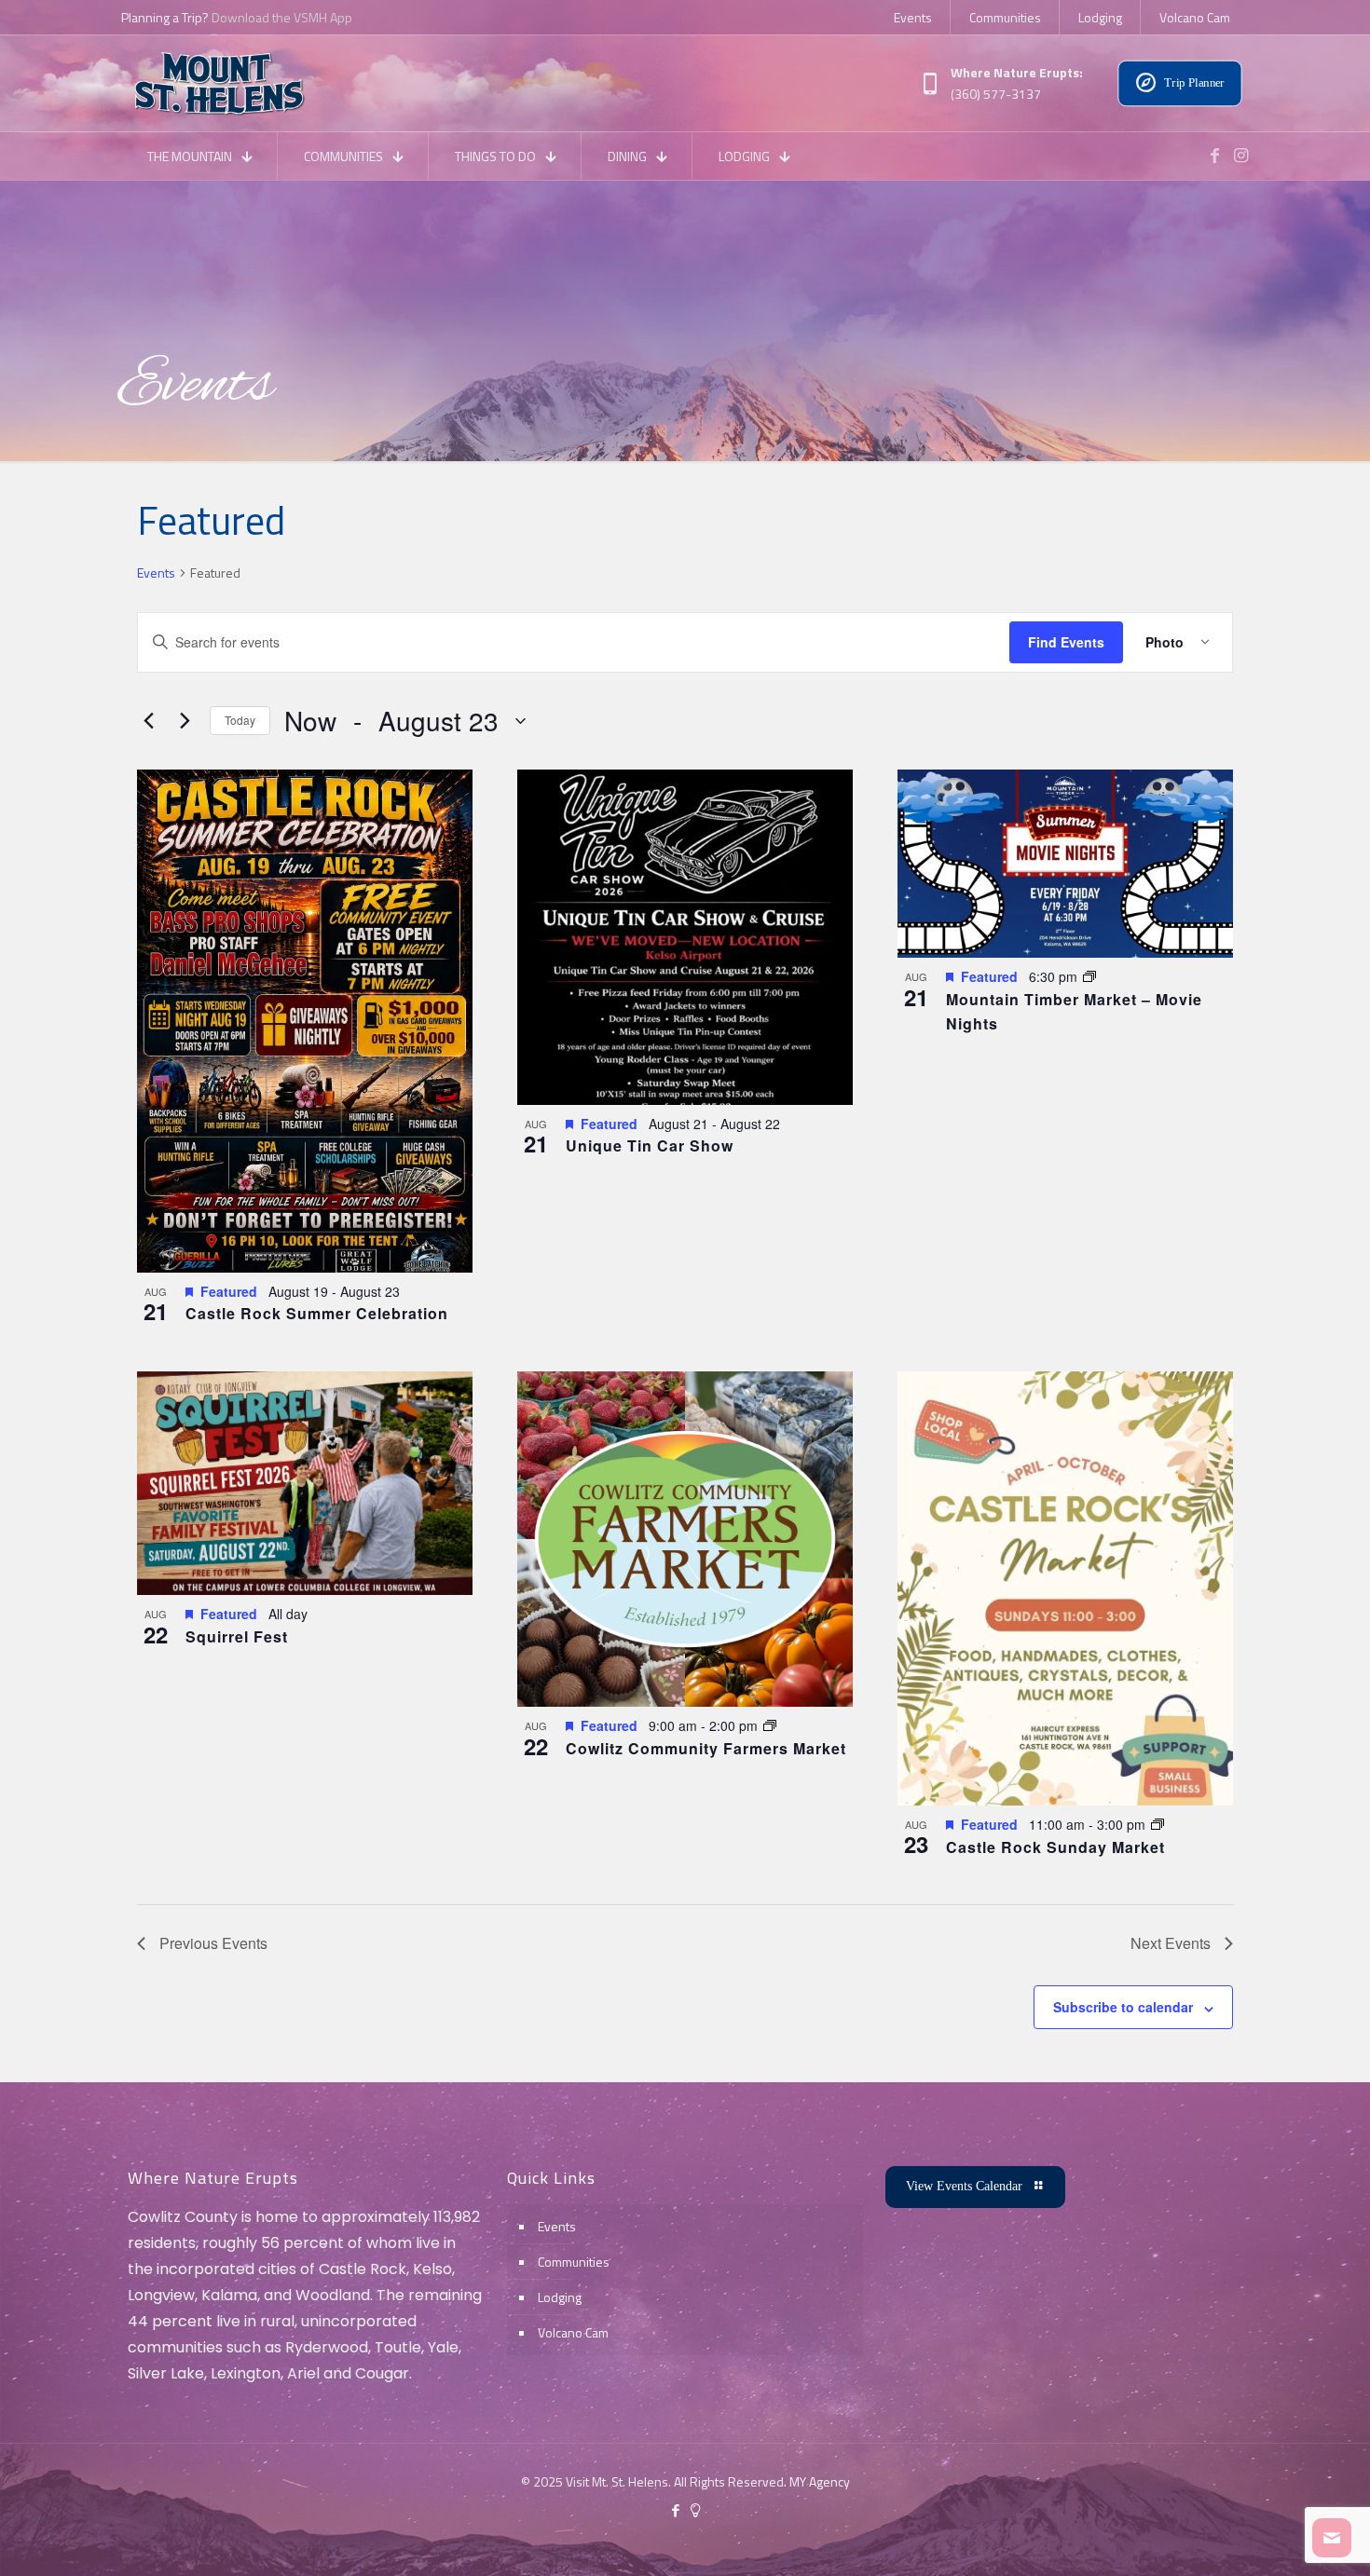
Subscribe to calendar (1123, 2007)
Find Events (1066, 642)
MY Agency (820, 2481)
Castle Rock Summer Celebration (317, 1313)
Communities (574, 2262)
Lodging (560, 2297)
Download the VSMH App (282, 17)
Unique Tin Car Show (650, 1145)
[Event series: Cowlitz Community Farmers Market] (770, 1725)
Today (240, 720)
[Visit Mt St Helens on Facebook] (1214, 156)
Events (156, 573)
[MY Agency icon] (695, 2510)
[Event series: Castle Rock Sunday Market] (1158, 1824)
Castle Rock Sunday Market (1055, 1847)
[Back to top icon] (1281, 2538)
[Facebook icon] (675, 2510)
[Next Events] (185, 721)
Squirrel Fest (237, 1636)
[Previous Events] (148, 721)
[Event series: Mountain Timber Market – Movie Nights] (1089, 976)
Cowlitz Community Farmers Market (706, 1748)
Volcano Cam (573, 2332)
